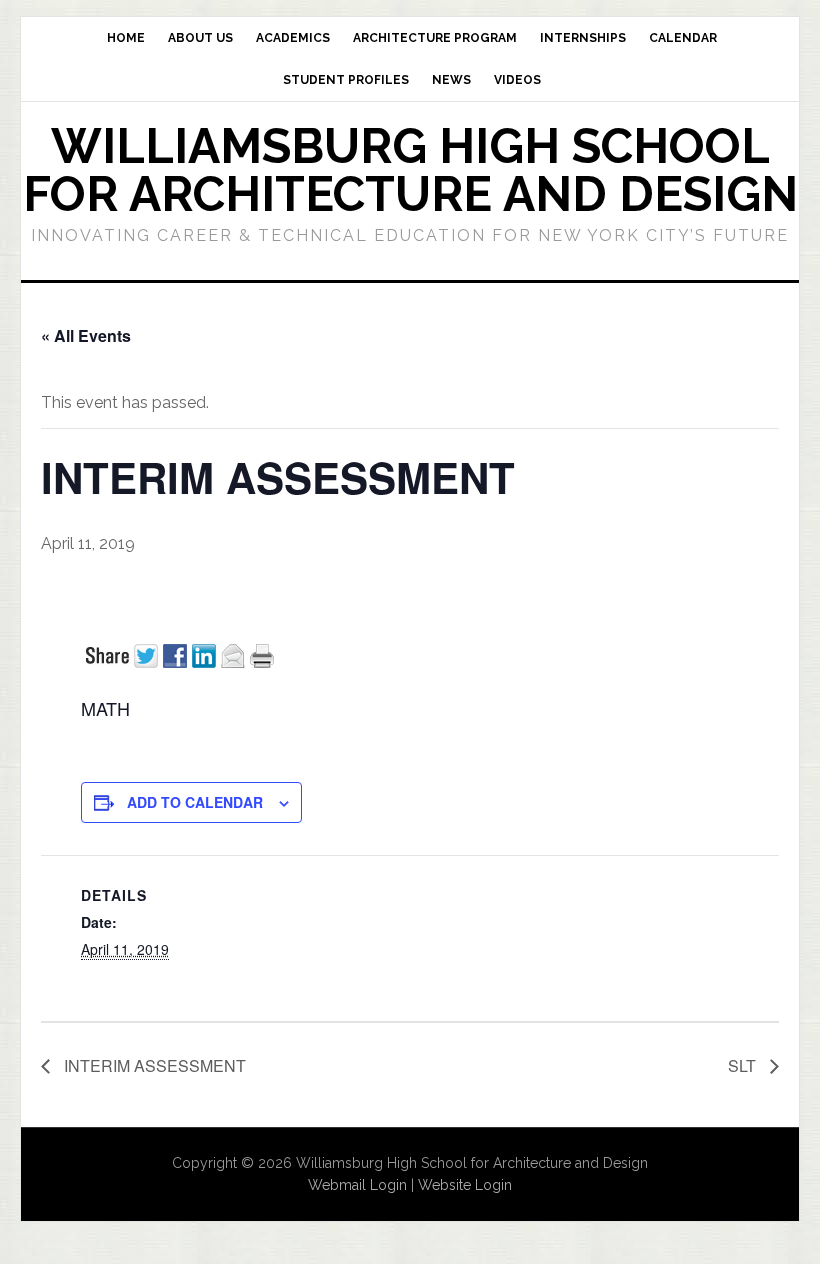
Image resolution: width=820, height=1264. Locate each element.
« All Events (86, 335)
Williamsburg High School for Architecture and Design (410, 170)
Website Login (465, 1185)
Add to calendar (195, 802)
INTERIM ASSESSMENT (153, 1065)
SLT (744, 1065)
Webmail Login (357, 1185)
